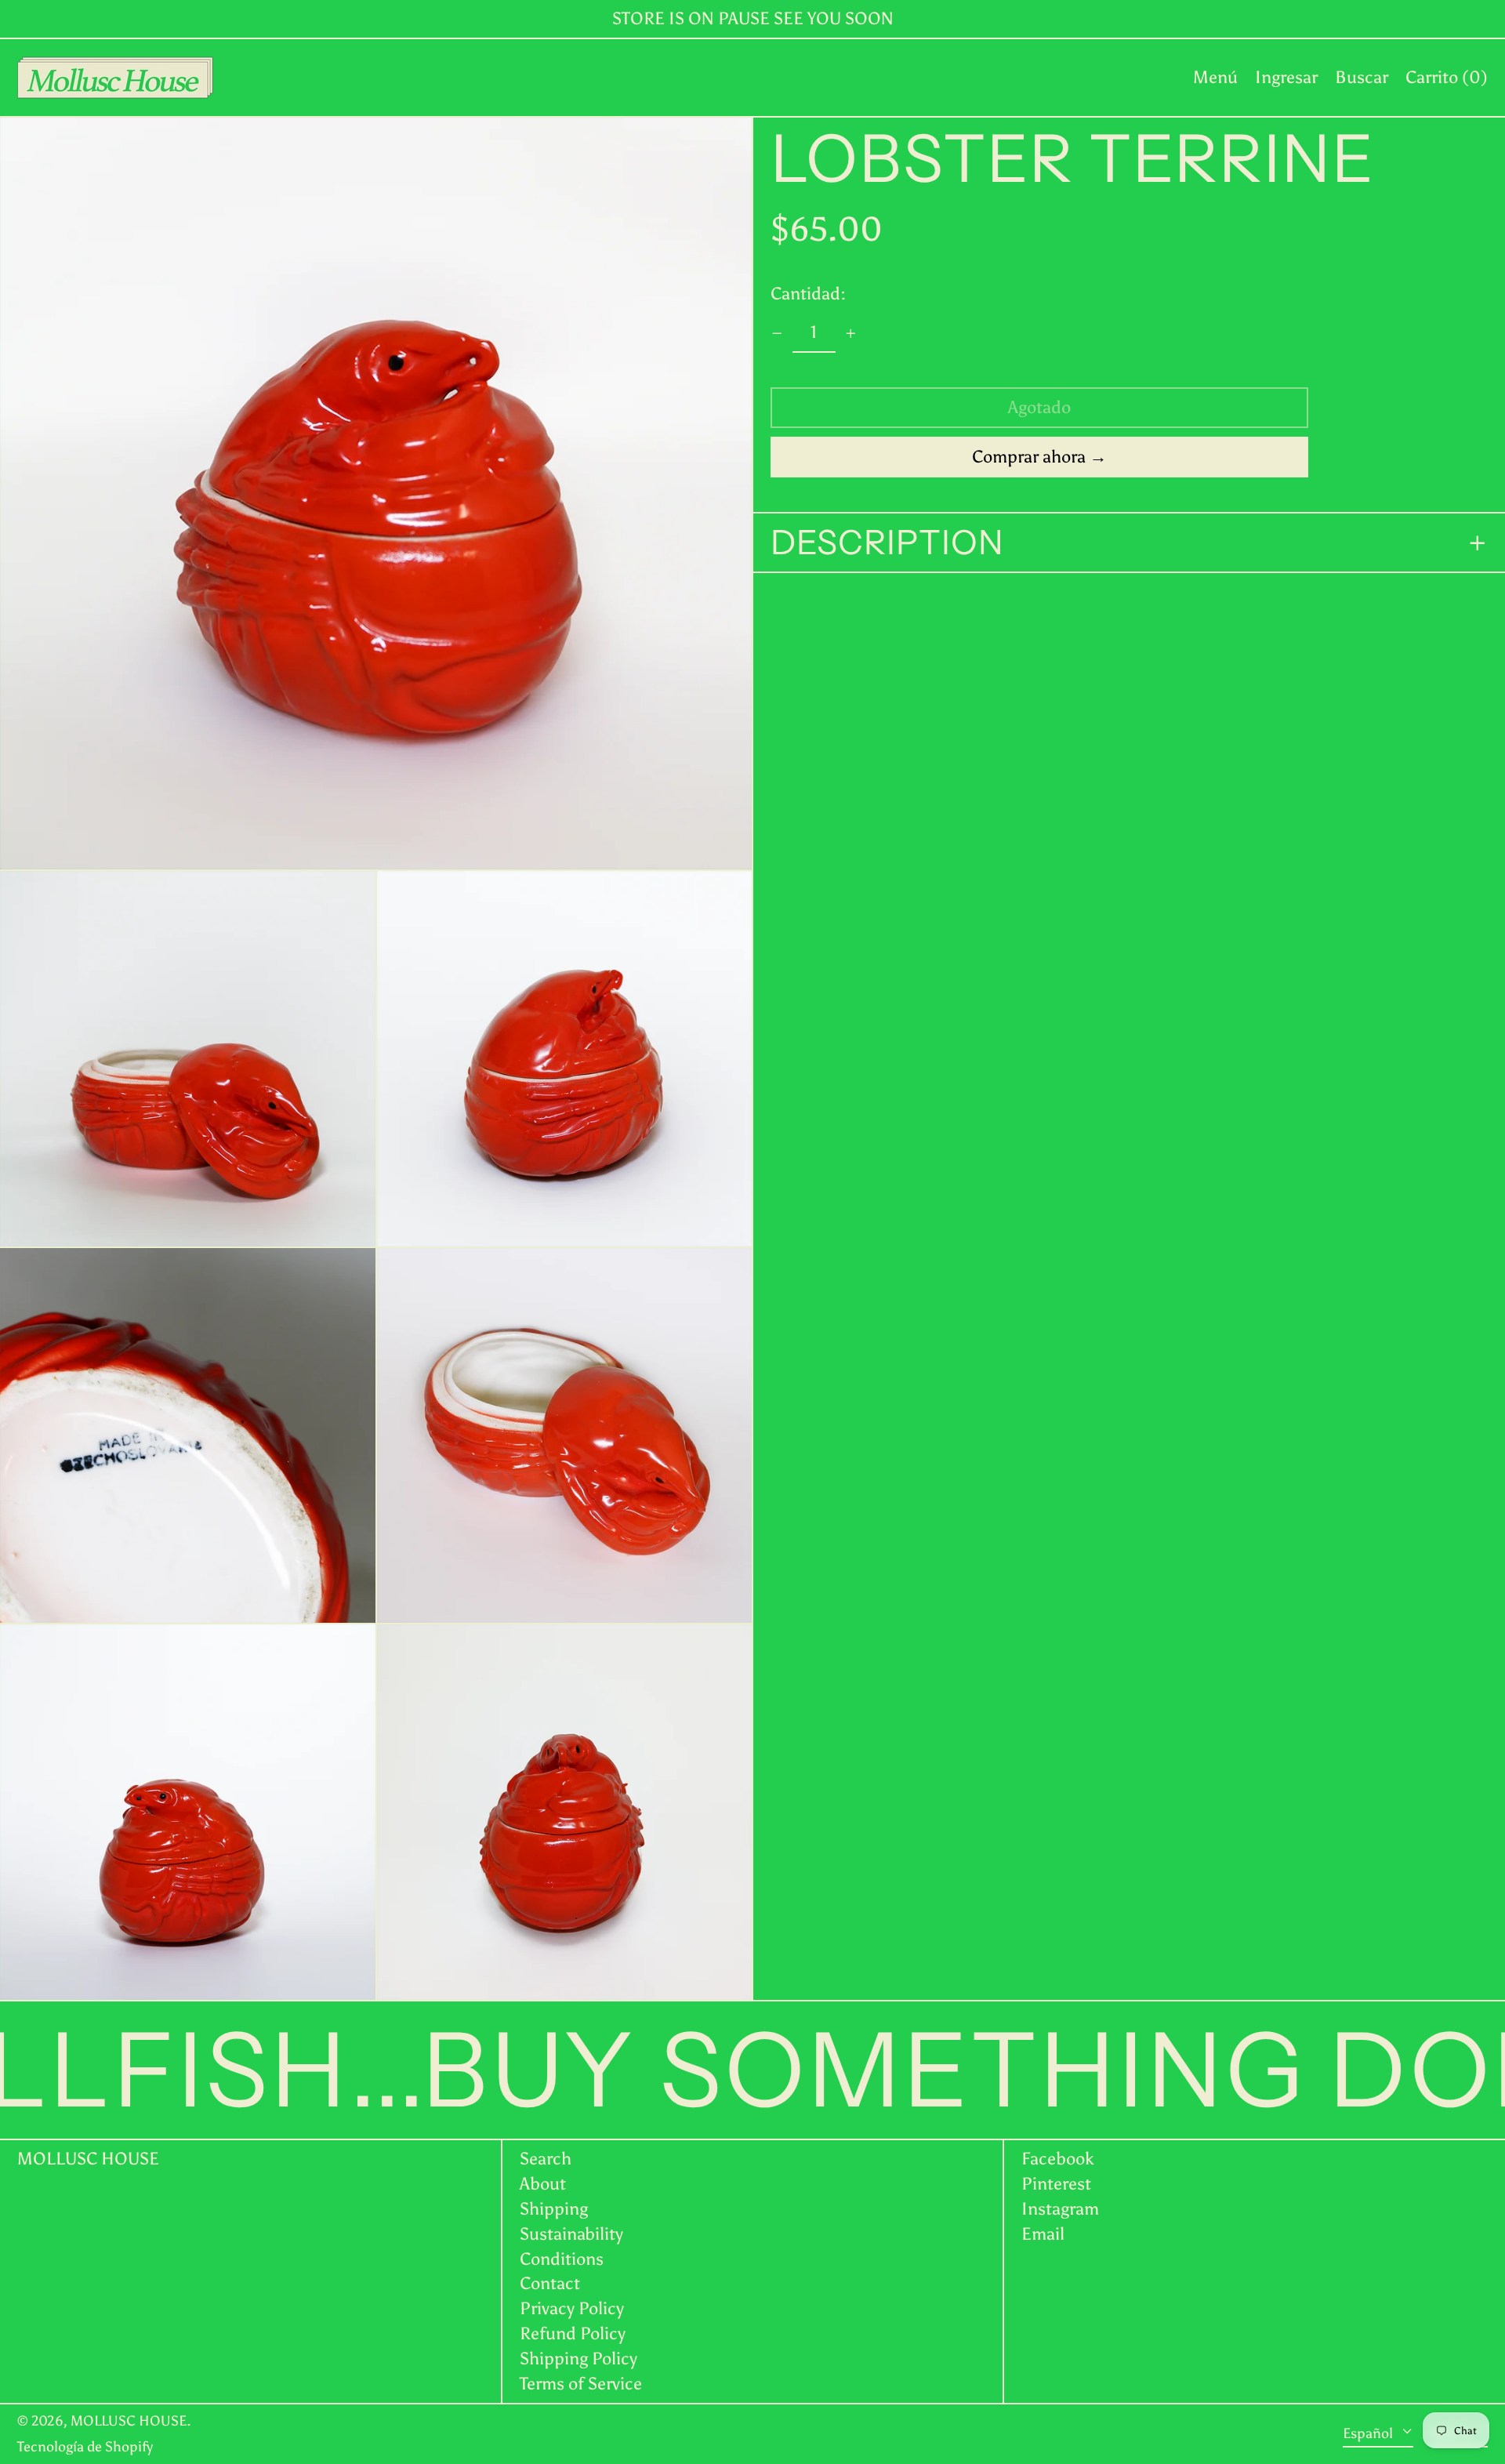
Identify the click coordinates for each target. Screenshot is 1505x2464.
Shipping (554, 2209)
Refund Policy (573, 2333)
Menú (1215, 77)
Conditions (562, 2259)
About (543, 2184)
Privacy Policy (572, 2308)
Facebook (1058, 2159)
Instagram (1060, 2209)
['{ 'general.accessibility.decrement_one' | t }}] (777, 334)
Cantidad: (808, 294)
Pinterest (1056, 2184)
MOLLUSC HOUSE (88, 2159)
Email (1043, 2234)
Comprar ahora (1029, 457)
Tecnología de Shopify (85, 2447)
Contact (550, 2283)
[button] (1362, 78)
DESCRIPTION (887, 543)
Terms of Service (581, 2384)
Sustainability (571, 2234)
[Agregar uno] (851, 334)
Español (1369, 2433)
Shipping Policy (578, 2359)
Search (546, 2159)
